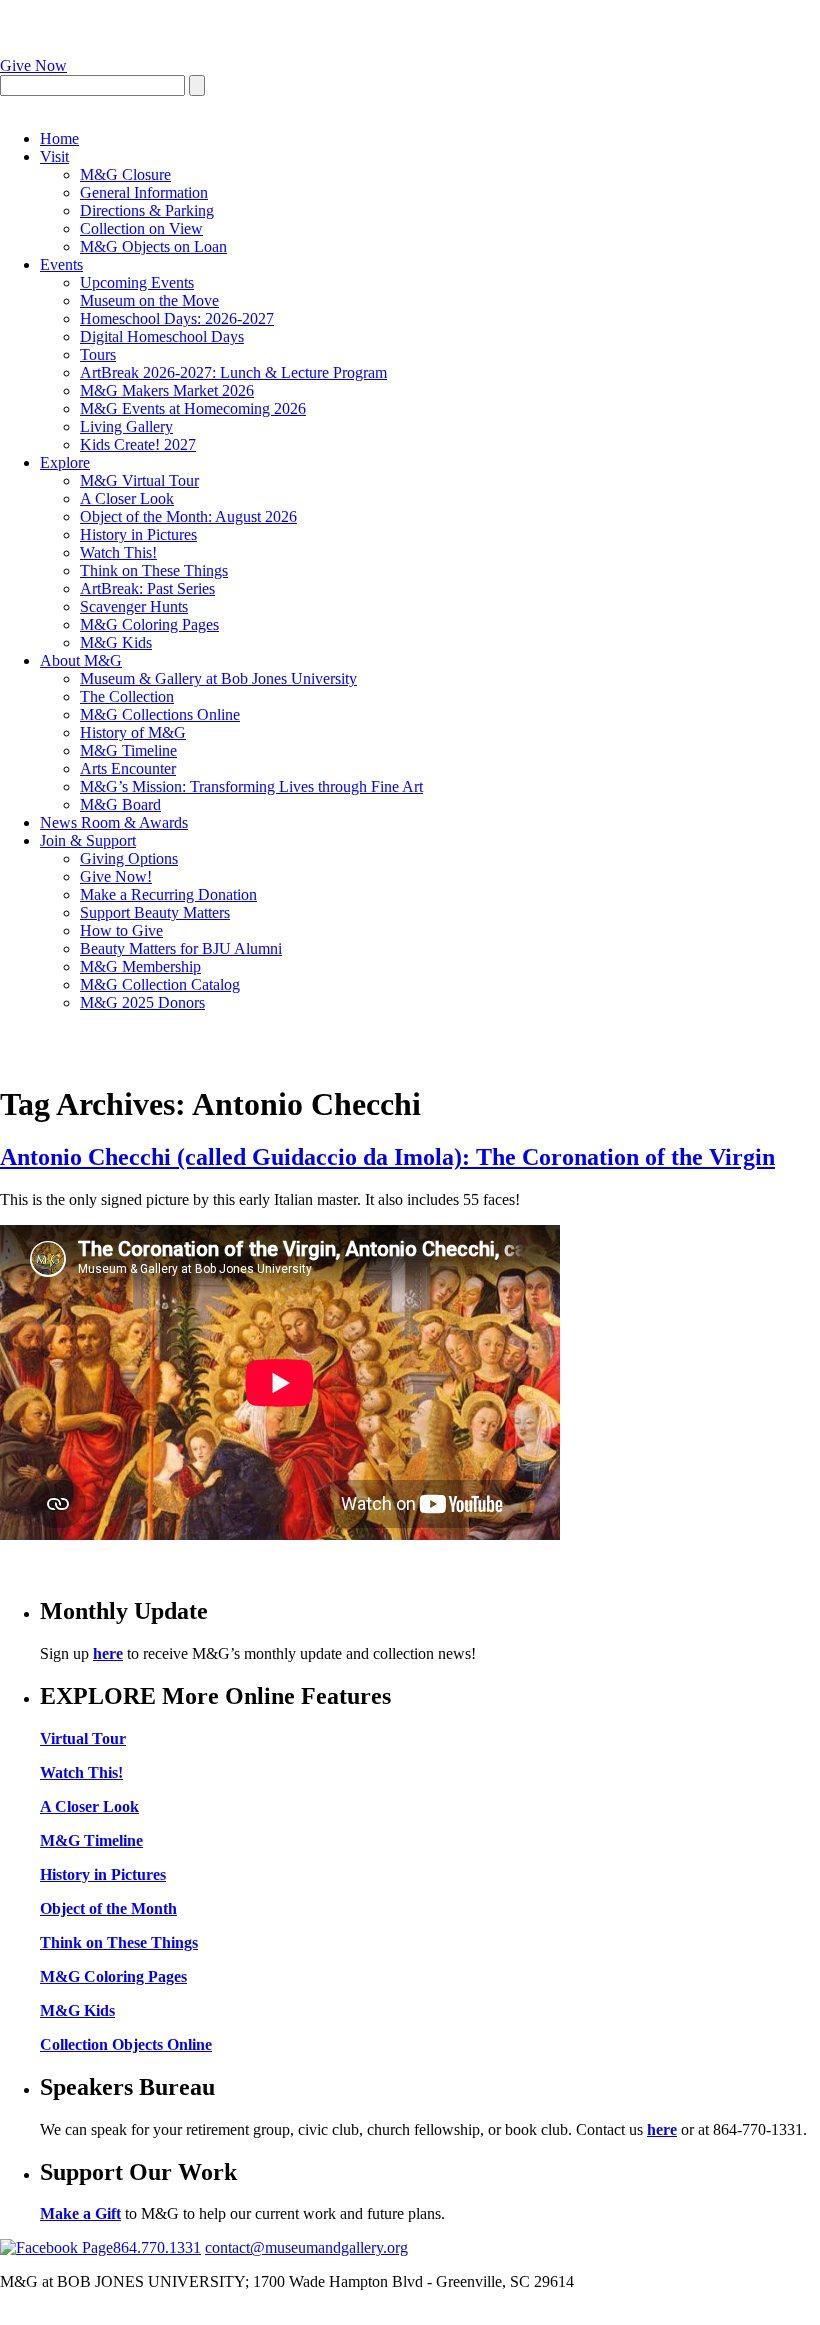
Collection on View (141, 228)
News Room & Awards (114, 822)
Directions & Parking (147, 210)
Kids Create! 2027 (138, 444)
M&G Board (120, 804)
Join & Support (88, 840)
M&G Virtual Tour (139, 480)
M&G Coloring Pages (149, 624)
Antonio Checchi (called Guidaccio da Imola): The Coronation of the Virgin (387, 1157)
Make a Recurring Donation (168, 894)
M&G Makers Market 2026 (167, 390)
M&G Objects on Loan (153, 246)
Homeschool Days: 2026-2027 (177, 318)
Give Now (33, 65)
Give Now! (116, 876)
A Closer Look (127, 498)
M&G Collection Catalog (160, 984)
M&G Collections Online (160, 714)
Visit (54, 156)
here (108, 1653)
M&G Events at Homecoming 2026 (193, 408)
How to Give (121, 930)
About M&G (81, 660)
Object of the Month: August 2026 (188, 516)
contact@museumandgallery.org (306, 2247)
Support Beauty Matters (155, 912)
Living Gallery (126, 426)
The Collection (127, 696)
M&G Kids (116, 642)
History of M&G (133, 732)
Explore (65, 462)
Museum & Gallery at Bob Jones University (218, 678)
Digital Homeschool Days (162, 336)
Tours (98, 354)
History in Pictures (138, 534)
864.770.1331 (157, 2247)
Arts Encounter (128, 768)
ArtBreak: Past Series (147, 588)
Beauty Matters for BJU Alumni (181, 948)
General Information (144, 192)
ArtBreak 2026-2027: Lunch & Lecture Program (233, 372)
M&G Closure (125, 174)
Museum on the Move (149, 300)
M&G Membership (140, 966)
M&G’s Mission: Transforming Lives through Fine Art (251, 786)
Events (61, 264)
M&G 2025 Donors (142, 1002)
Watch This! (118, 552)
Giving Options (129, 858)
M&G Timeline (128, 750)
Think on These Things (154, 570)
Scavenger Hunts (134, 606)
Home (59, 138)
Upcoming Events (137, 282)
